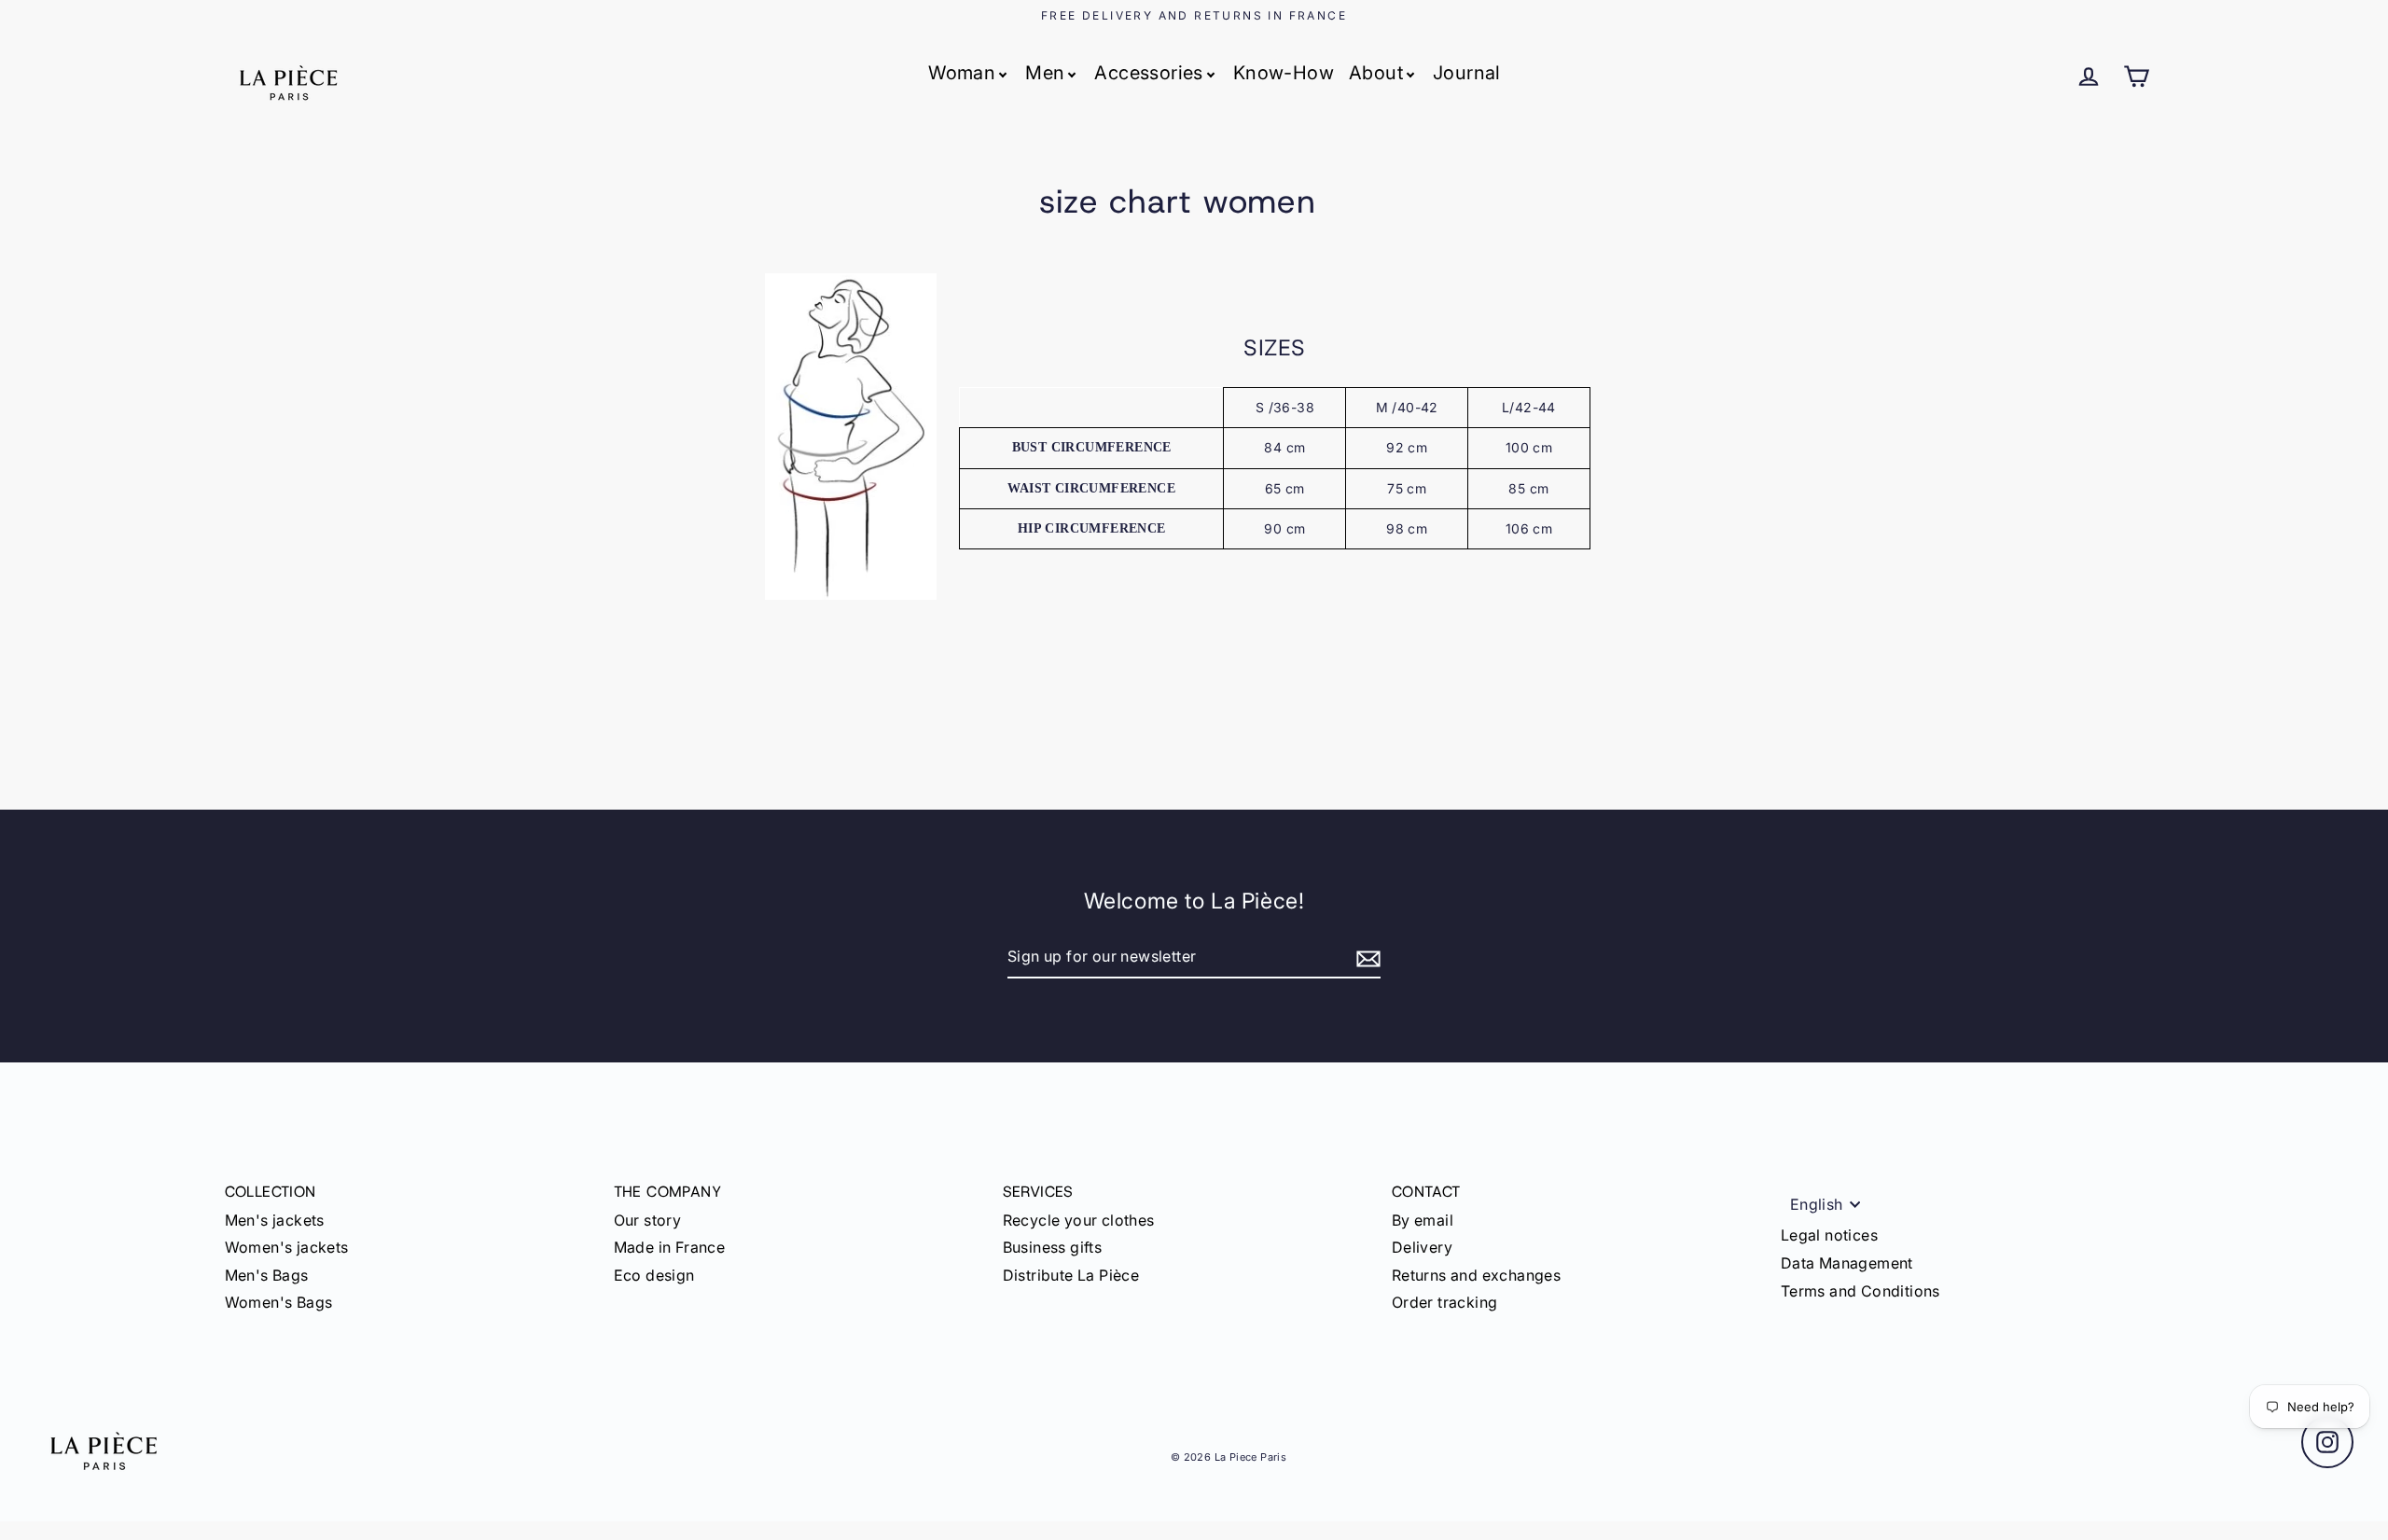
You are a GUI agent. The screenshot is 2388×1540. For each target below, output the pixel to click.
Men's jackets (275, 1220)
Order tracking (1445, 1302)
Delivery (1422, 1247)
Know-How (1284, 73)
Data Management (1847, 1263)
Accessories (1148, 73)
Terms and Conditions (1860, 1291)
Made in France (670, 1247)
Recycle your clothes (1079, 1220)
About (1376, 73)
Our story (648, 1220)
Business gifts (1053, 1247)
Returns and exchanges (1476, 1275)
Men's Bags (267, 1275)
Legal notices (1829, 1235)
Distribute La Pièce (1071, 1275)
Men (1045, 73)
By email (1423, 1220)
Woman (962, 73)
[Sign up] (1366, 958)
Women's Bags (279, 1302)
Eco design (654, 1275)
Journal (1467, 73)
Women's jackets (287, 1247)
